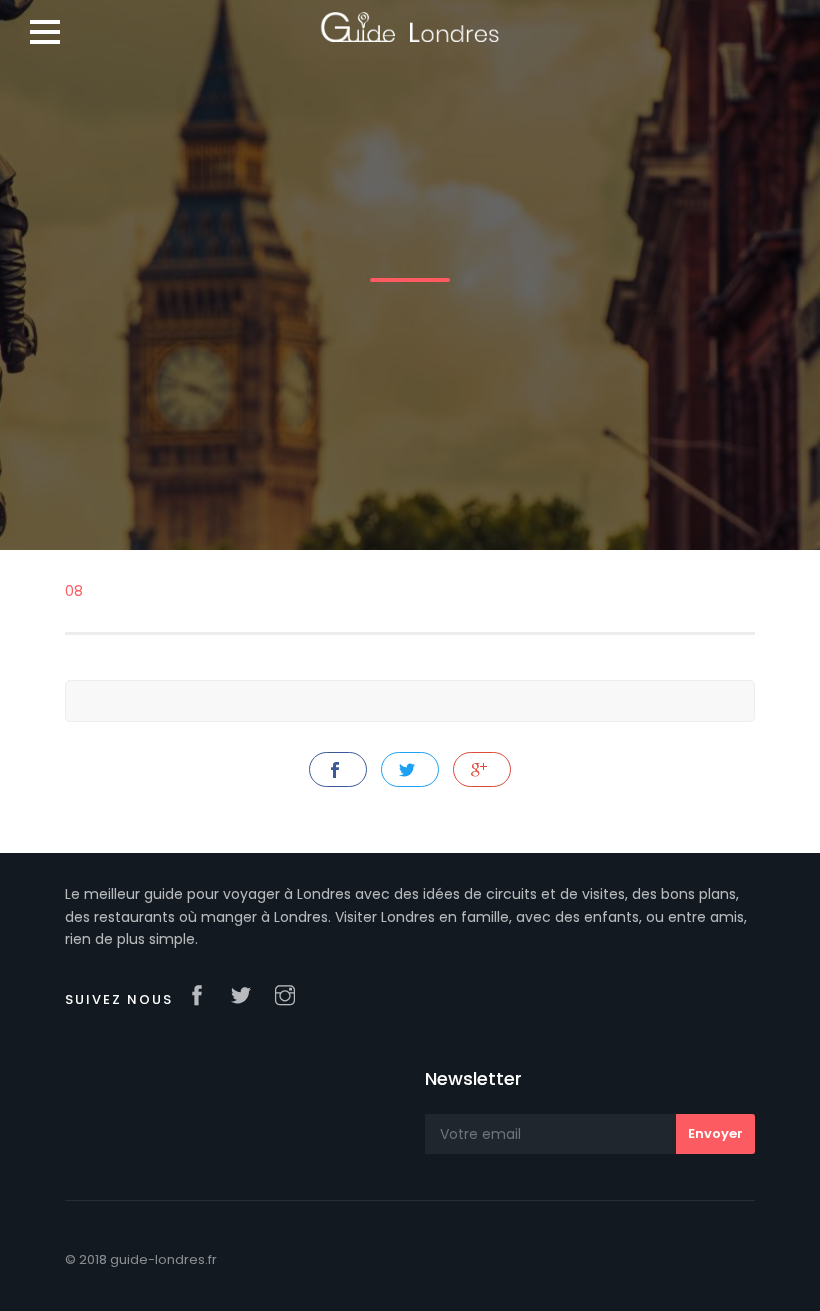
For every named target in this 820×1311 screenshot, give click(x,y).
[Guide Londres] (409, 20)
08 (74, 591)
